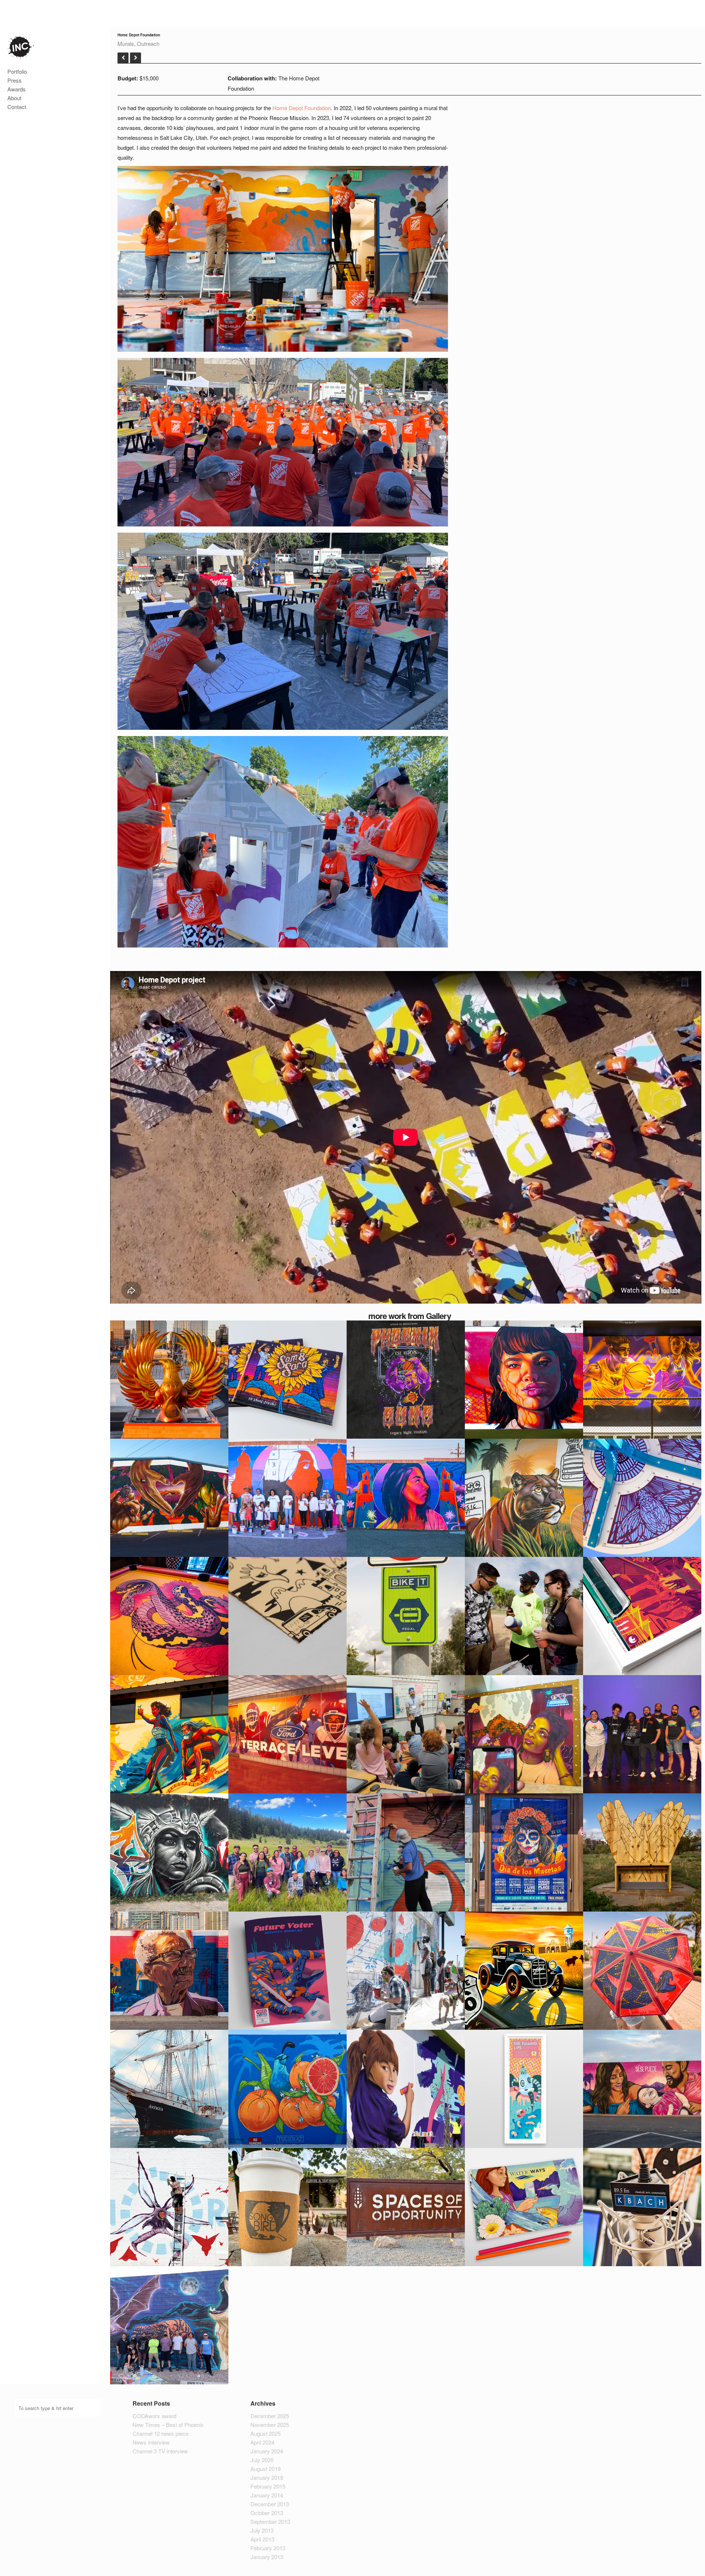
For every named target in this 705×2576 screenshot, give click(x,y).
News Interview (151, 2442)
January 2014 (267, 2495)
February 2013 (268, 2548)
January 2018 (267, 2477)
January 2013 (267, 2557)
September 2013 (270, 2521)
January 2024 (267, 2451)
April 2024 (262, 2442)
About (14, 98)
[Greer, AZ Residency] (123, 58)
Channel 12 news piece (160, 2433)
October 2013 (267, 2513)
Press (15, 80)
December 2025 (270, 2416)
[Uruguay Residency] (135, 58)
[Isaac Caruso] (21, 47)
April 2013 (262, 2539)
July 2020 (262, 2460)
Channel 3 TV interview (160, 2451)
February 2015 (268, 2486)
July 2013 (262, 2530)
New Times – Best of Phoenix (168, 2425)
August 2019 (265, 2469)
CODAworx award (154, 2416)
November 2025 (270, 2425)
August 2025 (265, 2433)
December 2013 (270, 2504)
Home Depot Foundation (302, 108)
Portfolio (17, 71)
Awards (17, 89)
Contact (17, 107)
